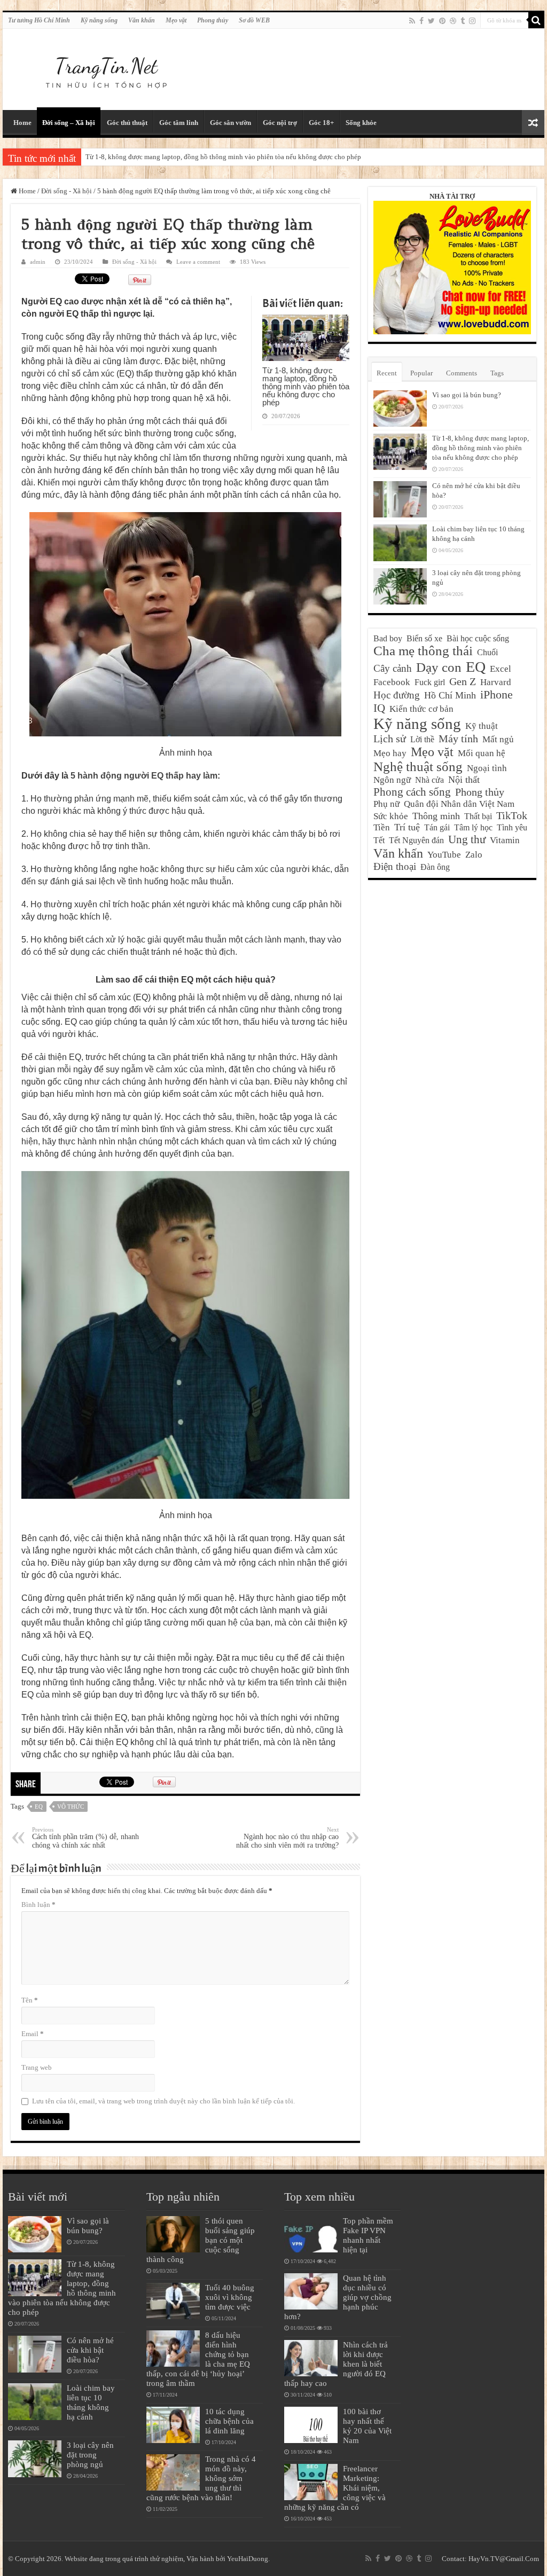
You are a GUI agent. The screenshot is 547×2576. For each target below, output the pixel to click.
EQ (39, 1807)
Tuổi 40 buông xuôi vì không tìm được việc (230, 2297)
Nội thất (464, 780)
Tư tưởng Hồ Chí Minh (39, 20)
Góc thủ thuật (127, 123)
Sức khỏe (391, 816)
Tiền (382, 827)
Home (22, 123)
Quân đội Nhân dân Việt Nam (459, 804)
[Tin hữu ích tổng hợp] (107, 67)
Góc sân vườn (230, 123)
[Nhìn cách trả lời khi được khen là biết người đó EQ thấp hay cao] (311, 2358)
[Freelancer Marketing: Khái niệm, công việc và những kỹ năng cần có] (311, 2482)
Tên (30, 2000)
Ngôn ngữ (392, 780)
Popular (421, 373)
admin (38, 262)
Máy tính (458, 739)
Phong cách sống (412, 792)
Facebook (392, 682)
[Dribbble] (453, 21)
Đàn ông (435, 867)
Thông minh (436, 816)
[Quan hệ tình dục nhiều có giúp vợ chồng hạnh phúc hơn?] (311, 2291)
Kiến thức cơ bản (421, 709)
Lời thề (422, 739)
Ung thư (467, 839)
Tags (497, 373)
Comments (462, 373)
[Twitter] (431, 21)
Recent (387, 373)
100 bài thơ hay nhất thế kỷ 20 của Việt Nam (367, 2426)
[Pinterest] (442, 21)
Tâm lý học (473, 827)
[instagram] (472, 21)
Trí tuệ (407, 827)
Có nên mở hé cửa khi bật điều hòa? (90, 2350)
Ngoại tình (487, 768)
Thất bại (478, 816)
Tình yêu (512, 827)
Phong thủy (213, 20)
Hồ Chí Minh (450, 695)
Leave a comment (198, 262)
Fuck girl (430, 682)
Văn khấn (142, 20)
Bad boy (388, 638)
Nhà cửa (429, 780)
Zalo (474, 855)
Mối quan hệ (482, 753)
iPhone (497, 694)
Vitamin (505, 840)
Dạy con (439, 667)
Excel (501, 669)
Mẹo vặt (176, 20)
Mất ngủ (498, 739)
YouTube (444, 855)
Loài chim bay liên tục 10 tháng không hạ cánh (91, 2402)
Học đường (397, 695)
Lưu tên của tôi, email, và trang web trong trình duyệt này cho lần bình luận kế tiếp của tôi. (163, 2101)
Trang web (37, 2067)
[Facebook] (421, 21)
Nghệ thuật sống (418, 767)
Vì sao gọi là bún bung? (467, 395)
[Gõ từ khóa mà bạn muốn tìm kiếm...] (536, 20)
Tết (379, 840)
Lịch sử (390, 739)
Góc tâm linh (179, 123)
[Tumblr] (463, 21)
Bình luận (38, 1904)
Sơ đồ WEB (254, 20)
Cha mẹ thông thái (423, 651)
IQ (379, 708)
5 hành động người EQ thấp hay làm (144, 776)
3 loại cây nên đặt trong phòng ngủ (90, 2455)
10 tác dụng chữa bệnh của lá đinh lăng (229, 2421)
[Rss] (412, 21)
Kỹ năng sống (99, 20)
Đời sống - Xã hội (67, 191)
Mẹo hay (390, 753)
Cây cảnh (393, 668)
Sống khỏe (361, 123)
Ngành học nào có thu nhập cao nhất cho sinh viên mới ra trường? (287, 1838)
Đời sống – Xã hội (69, 123)
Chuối (487, 652)
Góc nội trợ (280, 123)
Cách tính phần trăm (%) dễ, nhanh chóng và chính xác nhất (85, 1838)
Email (33, 2034)
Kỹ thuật (482, 726)
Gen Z (463, 681)
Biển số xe (424, 638)
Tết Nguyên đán (416, 840)
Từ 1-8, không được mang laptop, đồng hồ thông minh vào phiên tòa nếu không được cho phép (223, 157)
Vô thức (71, 1807)
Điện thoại (395, 866)
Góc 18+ (321, 123)
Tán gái (437, 827)
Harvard (496, 682)
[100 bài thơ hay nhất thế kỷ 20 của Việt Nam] (311, 2425)
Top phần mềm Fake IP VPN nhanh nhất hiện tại (368, 2235)
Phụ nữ (386, 804)
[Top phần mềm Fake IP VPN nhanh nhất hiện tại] (311, 2234)
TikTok (512, 815)
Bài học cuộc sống (478, 638)
